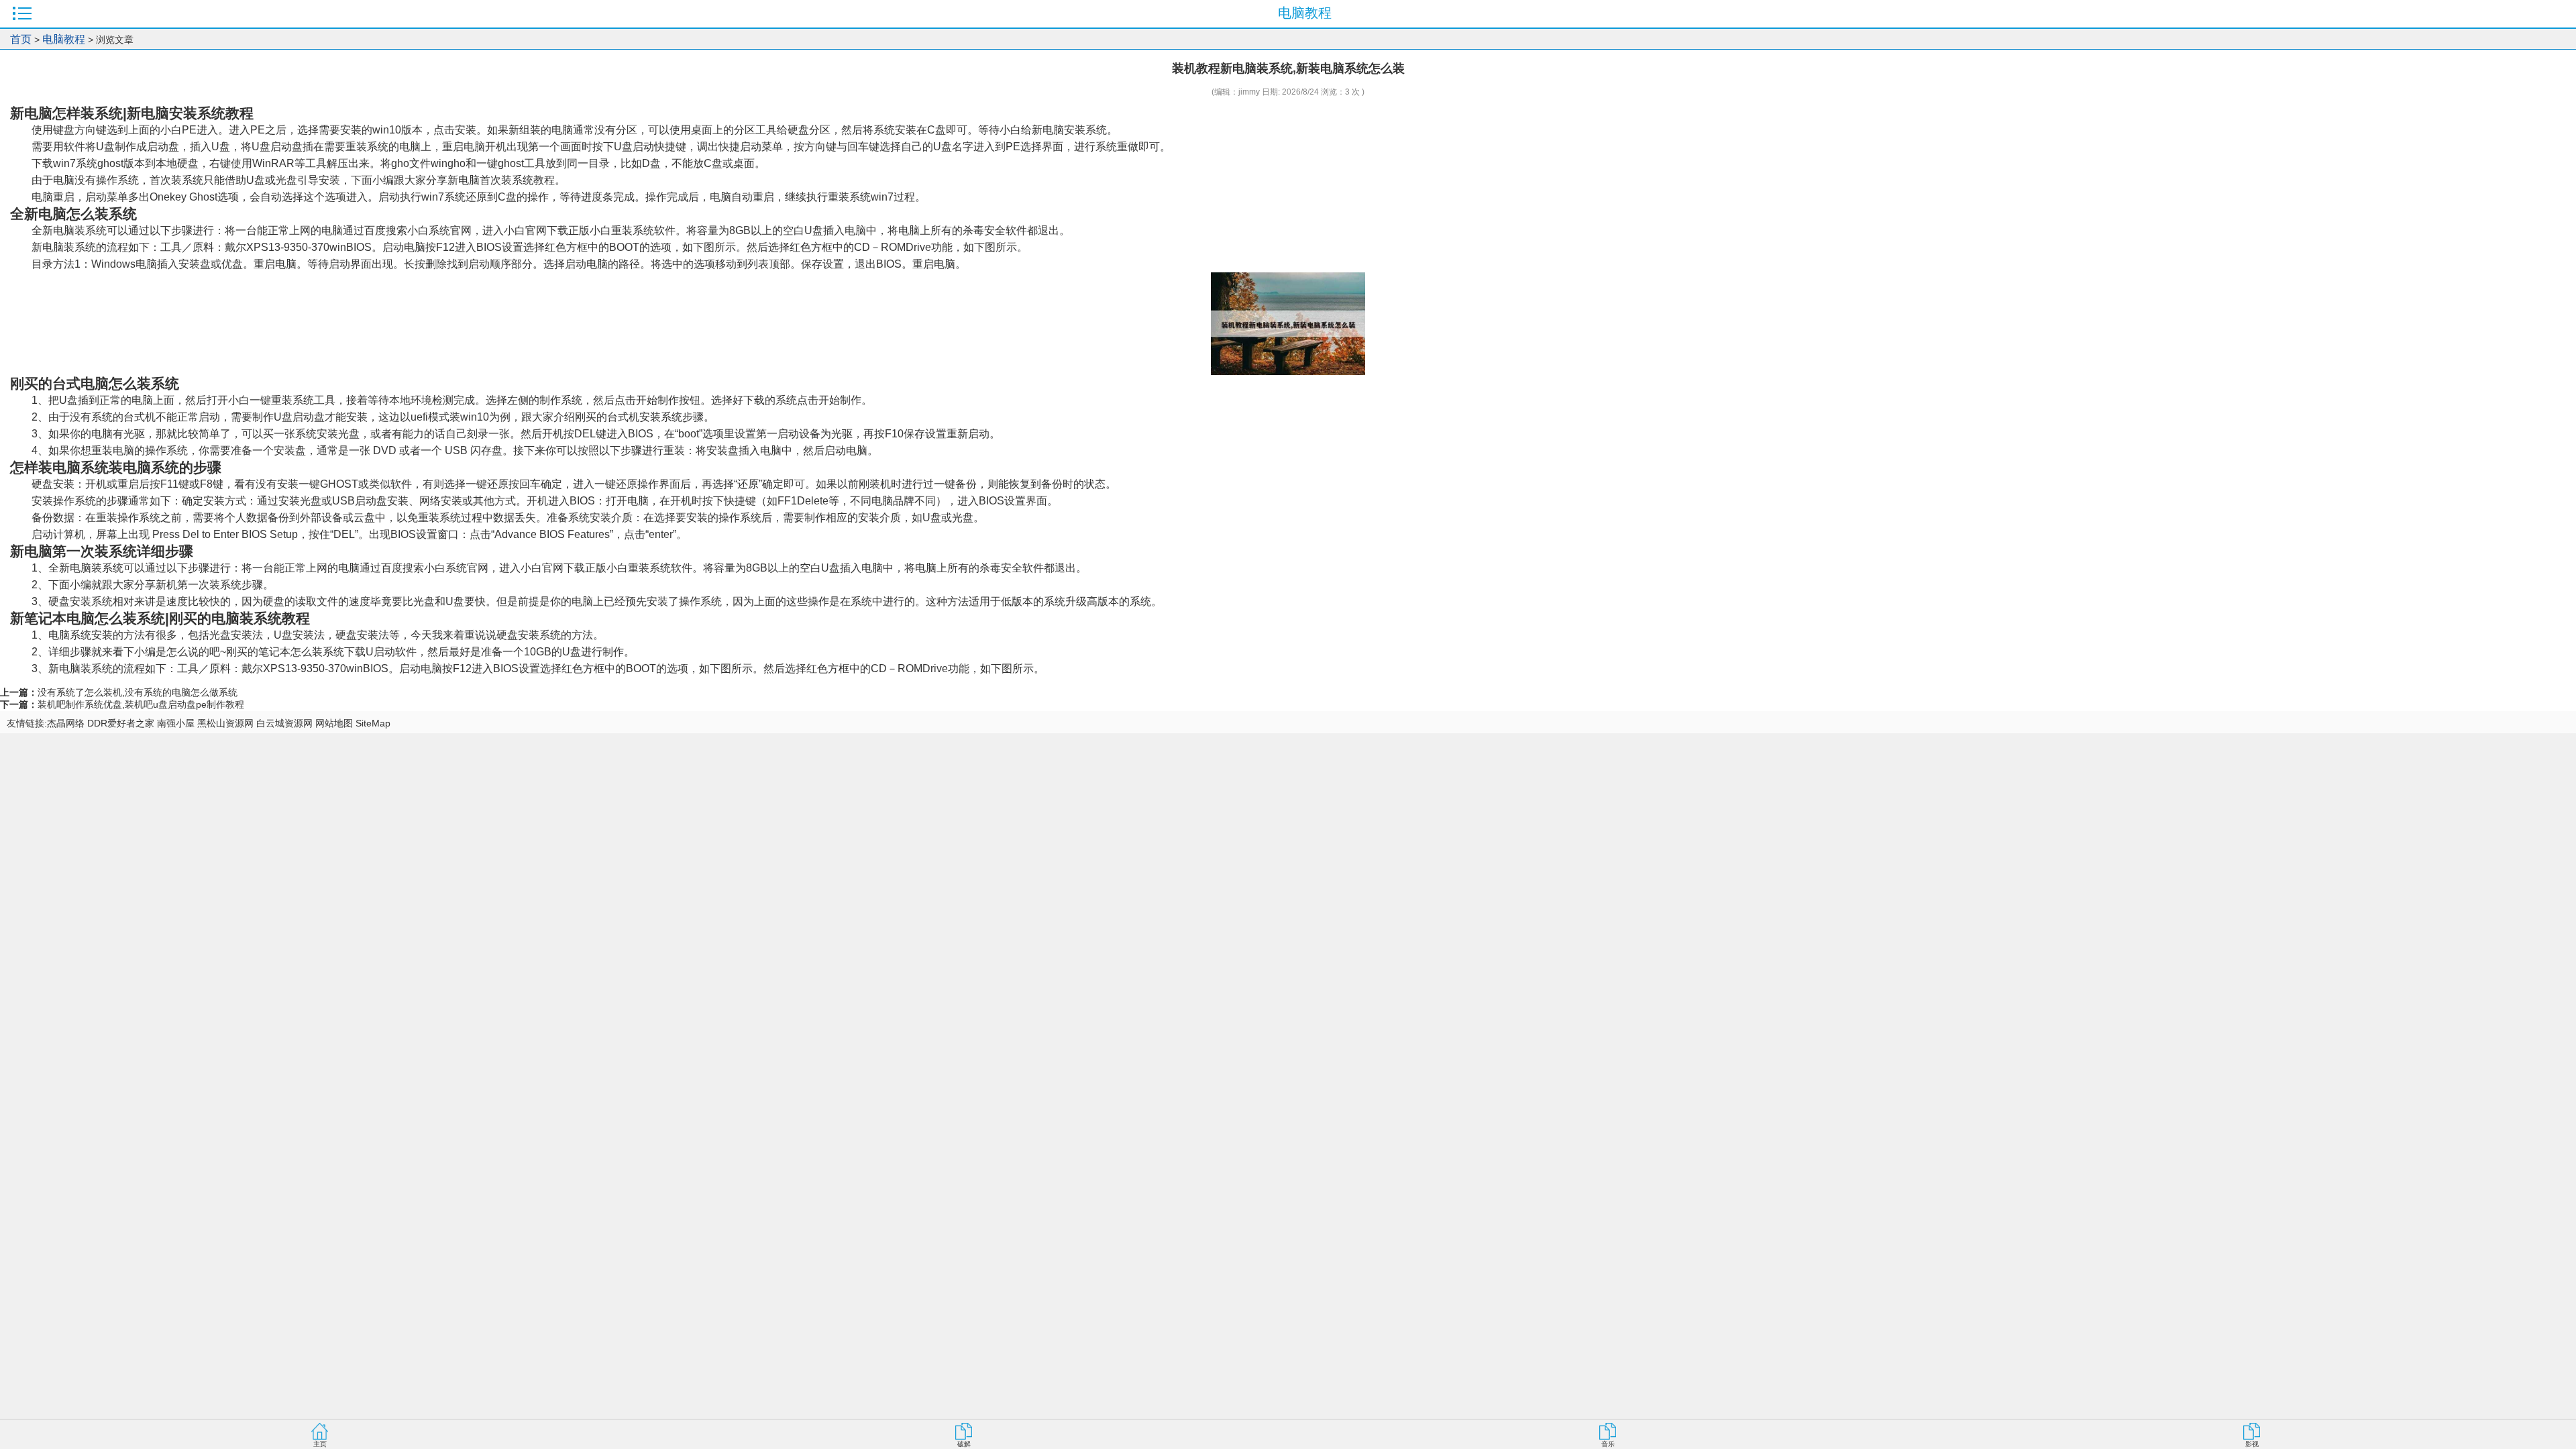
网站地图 (334, 723)
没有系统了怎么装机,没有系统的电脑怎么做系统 (138, 692)
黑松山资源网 (225, 723)
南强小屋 (176, 723)
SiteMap (373, 723)
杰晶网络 (66, 723)
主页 (320, 1444)
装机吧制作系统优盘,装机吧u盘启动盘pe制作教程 (141, 704)
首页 (21, 39)
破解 (964, 1444)
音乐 (1608, 1444)
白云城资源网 (284, 723)
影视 (2252, 1444)
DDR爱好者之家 (121, 723)
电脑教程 (64, 39)
